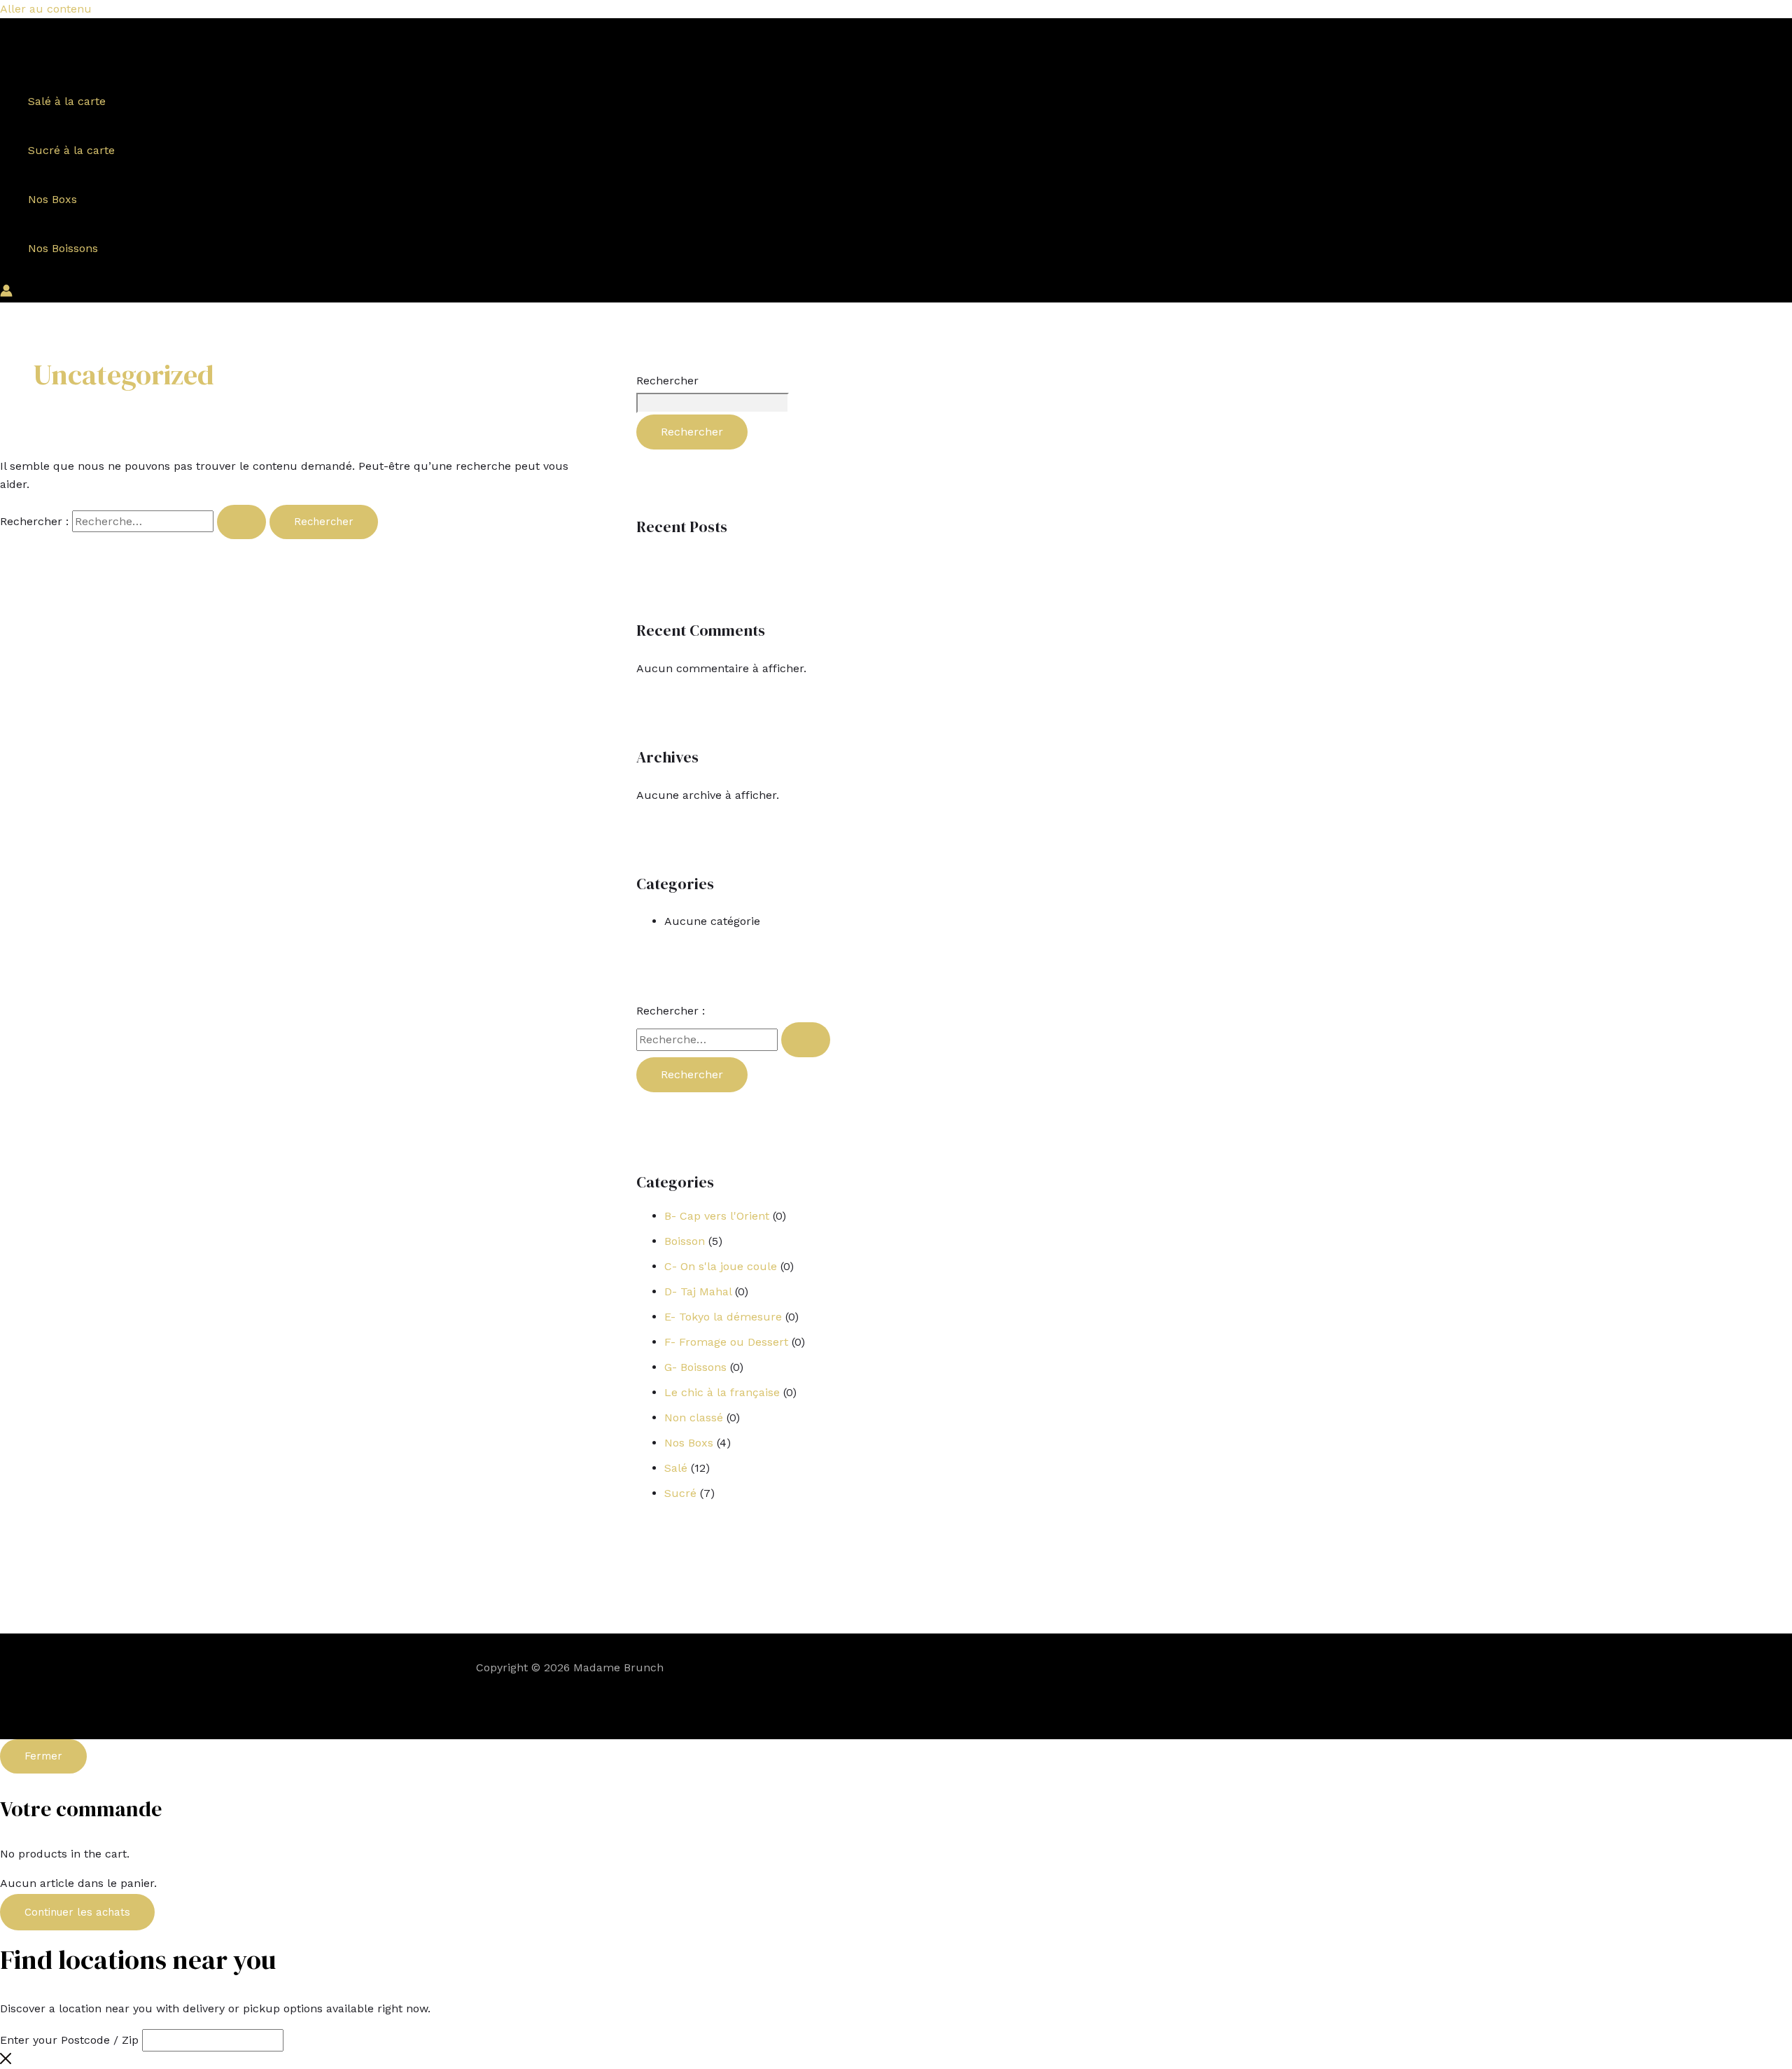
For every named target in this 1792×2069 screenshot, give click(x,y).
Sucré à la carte (71, 150)
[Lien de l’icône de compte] (6, 293)
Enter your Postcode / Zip (69, 2040)
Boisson (685, 1241)
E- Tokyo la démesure (723, 1317)
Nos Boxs (52, 199)
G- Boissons (695, 1367)
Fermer (43, 1756)
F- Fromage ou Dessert (726, 1342)
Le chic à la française (722, 1392)
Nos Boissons (63, 248)
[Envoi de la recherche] (241, 522)
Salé (676, 1468)
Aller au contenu (46, 9)
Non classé (694, 1417)
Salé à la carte (67, 101)
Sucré (680, 1493)
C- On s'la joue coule (721, 1266)
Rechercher (667, 381)
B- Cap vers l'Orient (717, 1216)
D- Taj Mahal (698, 1291)
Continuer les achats (77, 1912)
